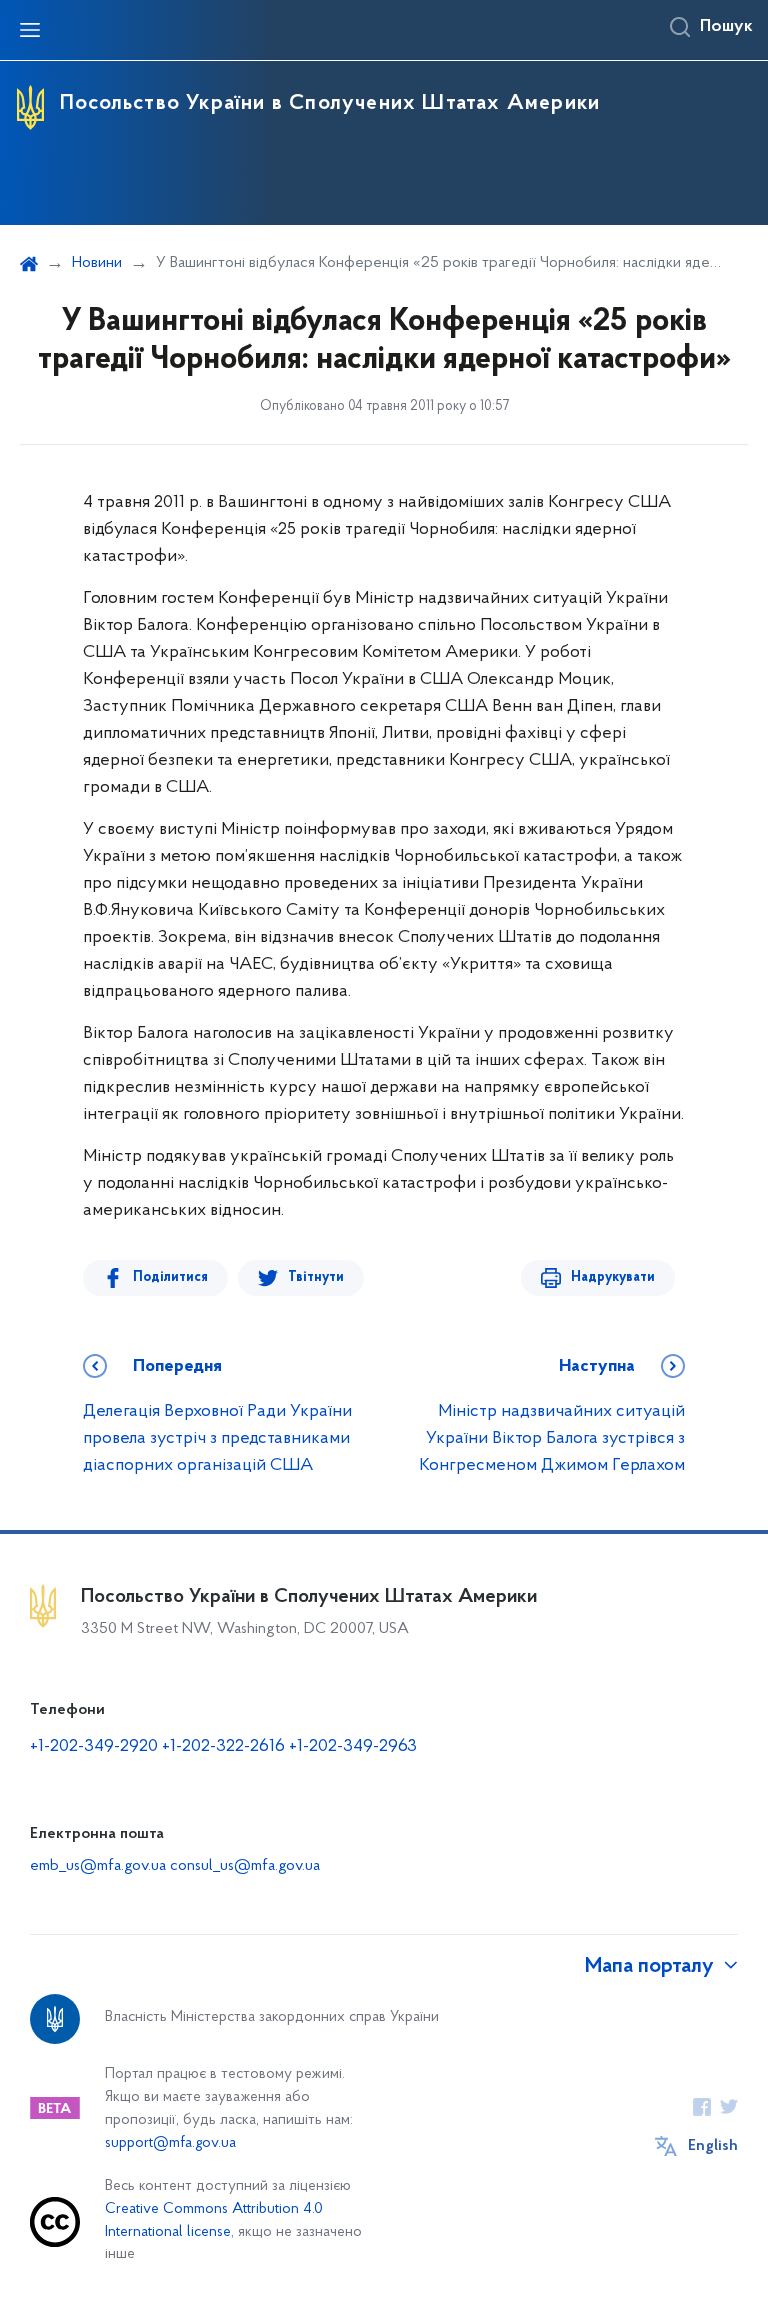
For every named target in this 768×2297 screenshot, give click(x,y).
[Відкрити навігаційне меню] (30, 30)
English (713, 2146)
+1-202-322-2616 (225, 1747)
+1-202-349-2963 (353, 1747)
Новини (97, 263)
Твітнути (316, 1277)
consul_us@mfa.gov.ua (245, 1866)
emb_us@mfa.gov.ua (98, 1866)
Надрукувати (613, 1277)
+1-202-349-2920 (94, 1747)
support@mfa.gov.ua (170, 2143)
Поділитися (170, 1277)
